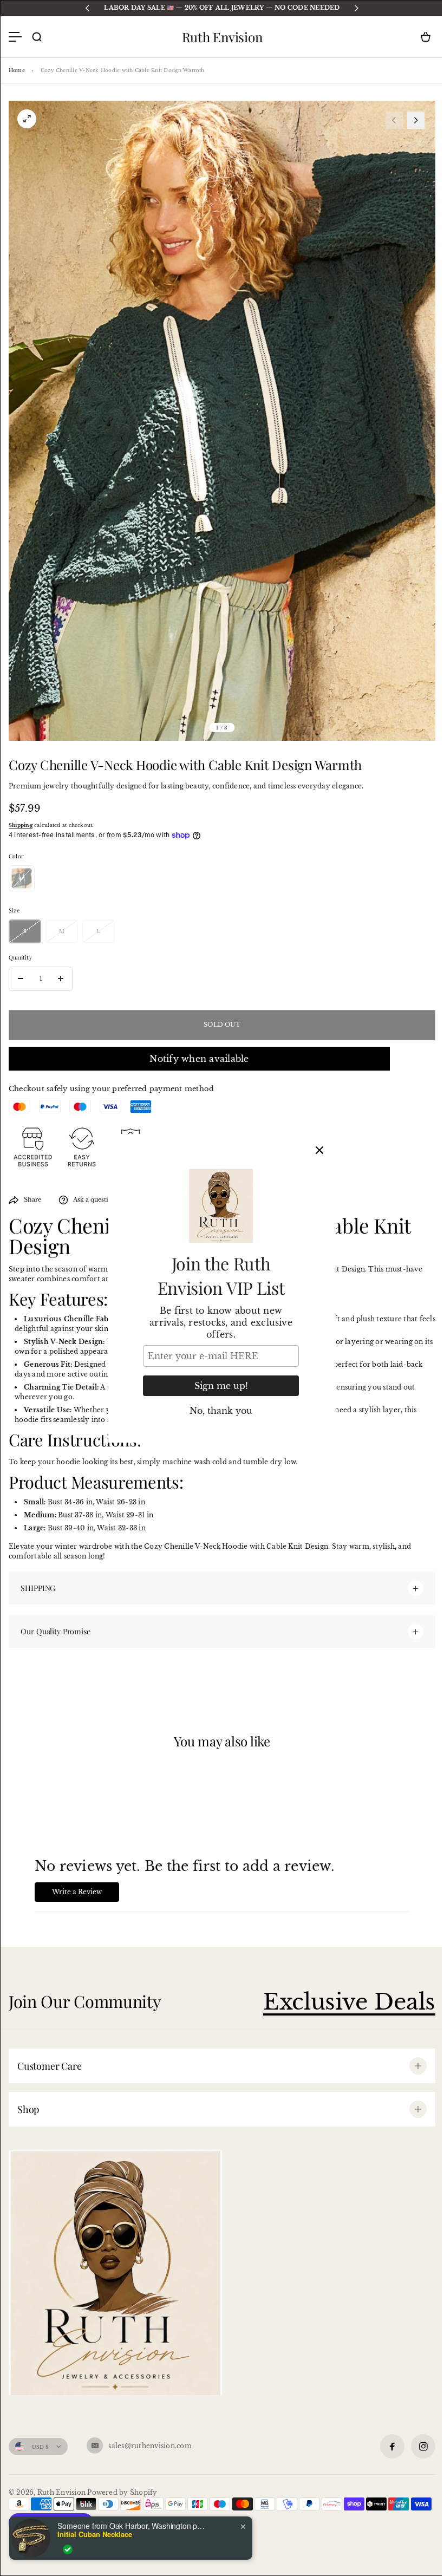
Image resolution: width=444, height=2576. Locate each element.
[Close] (319, 1150)
